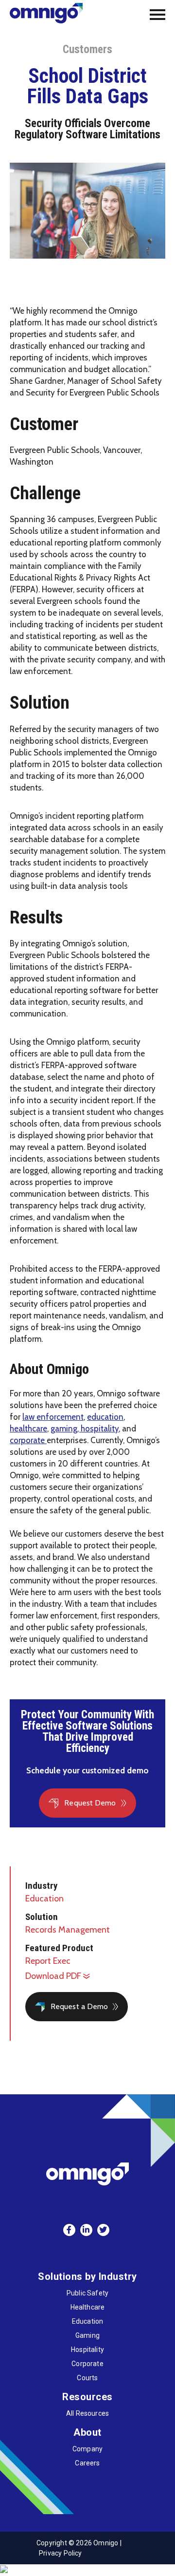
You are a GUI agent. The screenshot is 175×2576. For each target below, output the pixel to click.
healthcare (28, 1429)
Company (87, 2449)
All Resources (87, 2413)
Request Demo (90, 1803)
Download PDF (54, 1976)
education (105, 1417)
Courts (87, 2378)
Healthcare (88, 2307)
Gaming (87, 2335)
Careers (87, 2463)
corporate (28, 1440)
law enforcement (53, 1417)
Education (44, 1899)
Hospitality (87, 2350)
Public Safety (87, 2293)
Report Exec (48, 1961)
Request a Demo (79, 2006)
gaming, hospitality (85, 1429)
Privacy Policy (61, 2553)
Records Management (68, 1930)
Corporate (87, 2364)
